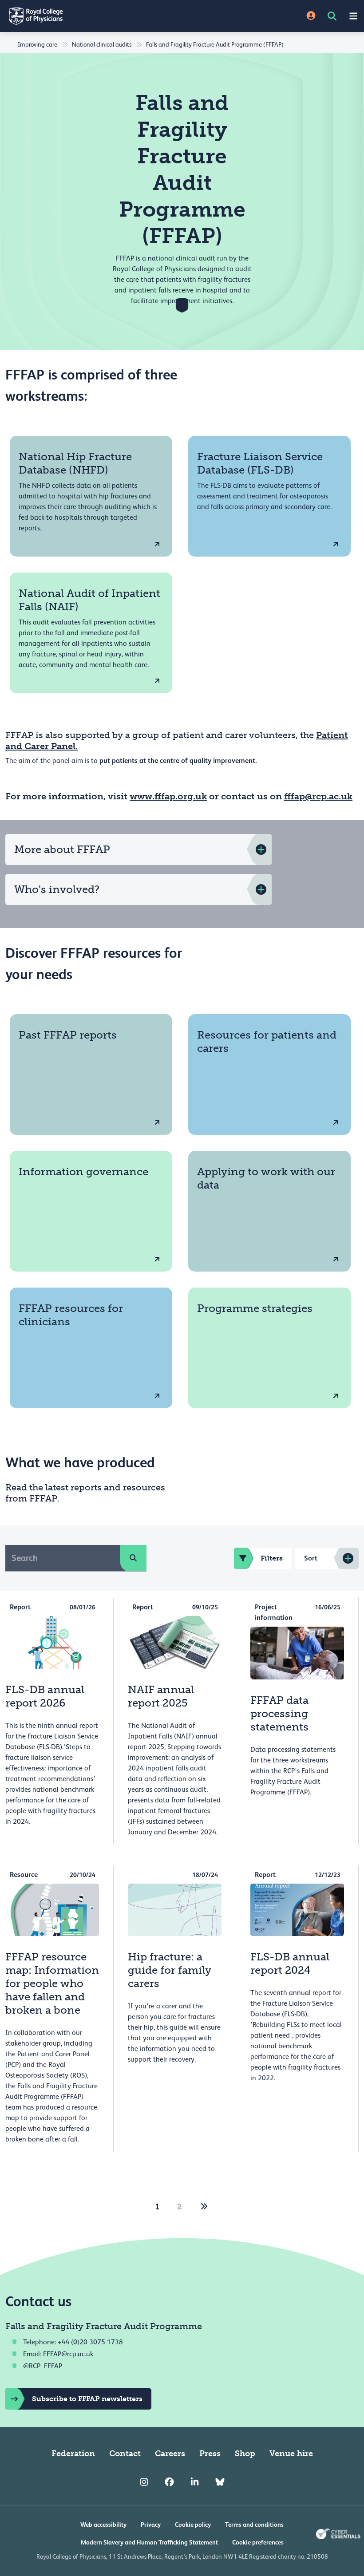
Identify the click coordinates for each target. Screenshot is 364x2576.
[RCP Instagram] (144, 2482)
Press (210, 2454)
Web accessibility (103, 2525)
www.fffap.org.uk (168, 796)
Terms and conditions (254, 2525)
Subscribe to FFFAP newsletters (87, 2399)
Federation (73, 2454)
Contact (125, 2454)
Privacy (151, 2525)
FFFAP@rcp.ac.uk (68, 2354)
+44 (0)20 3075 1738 (90, 2342)
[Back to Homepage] (91, 16)
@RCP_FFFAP (43, 2366)
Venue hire (291, 2454)
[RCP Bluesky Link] (220, 2482)
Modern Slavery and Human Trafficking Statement (149, 2542)
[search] (133, 1558)
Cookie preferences (258, 2542)
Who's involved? (57, 889)
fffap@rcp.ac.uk (318, 796)
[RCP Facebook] (169, 2482)
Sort (311, 1558)
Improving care (38, 44)
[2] (204, 2207)
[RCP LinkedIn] (195, 2482)
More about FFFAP (62, 849)
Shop (245, 2454)
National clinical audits (102, 44)
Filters (272, 1558)
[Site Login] (311, 16)
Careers (170, 2454)
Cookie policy (193, 2525)
